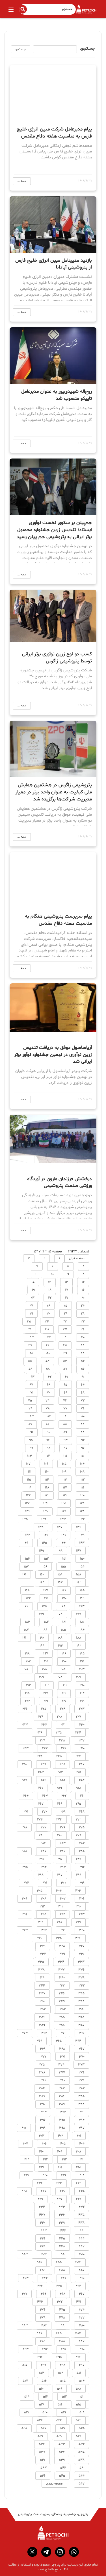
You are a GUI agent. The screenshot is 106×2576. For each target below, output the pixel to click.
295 (25, 1867)
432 (82, 2207)
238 (62, 1741)
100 (83, 1456)
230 (82, 1725)
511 (82, 2397)
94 (48, 1440)
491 (63, 2349)
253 (41, 1772)
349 (62, 2001)
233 (25, 1725)
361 (63, 2033)
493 (26, 2349)
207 (79, 1677)
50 (48, 1353)
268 (82, 1812)
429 (78, 2199)
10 (52, 1274)
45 (65, 1345)
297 (60, 1875)
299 (82, 1883)
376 (82, 2073)
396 (43, 2120)
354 (81, 2017)
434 (42, 2207)
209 (41, 1677)
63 (33, 1377)
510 (41, 2389)
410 (41, 2152)
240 (82, 1748)
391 (82, 2112)
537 (42, 2452)
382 (82, 2088)
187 (26, 1630)
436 (62, 2215)
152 (46, 1559)
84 (83, 1424)
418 (82, 2175)
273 (59, 1820)
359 (42, 2025)
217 (46, 1693)
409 (60, 2152)
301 (45, 1883)
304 (59, 1891)
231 (63, 1725)
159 (60, 1575)
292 (82, 1867)
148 (60, 1551)
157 (26, 1567)
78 (48, 1409)
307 (63, 1899)
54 (47, 1361)
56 (83, 1369)
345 (81, 1994)
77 (65, 1409)
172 (28, 1598)
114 (47, 1480)
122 (47, 1496)
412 (64, 2160)
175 (44, 1606)
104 (82, 1464)
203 (82, 1669)
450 (82, 2254)
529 (78, 2436)
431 (40, 2199)
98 (48, 1448)
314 (63, 1914)
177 (79, 1614)
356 (42, 2017)
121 (65, 1496)
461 (63, 2278)
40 (83, 1337)
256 (43, 1780)
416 (60, 2167)
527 (44, 2428)
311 (60, 1907)
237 (82, 1741)
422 (78, 2183)
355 (62, 2017)
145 (44, 1543)
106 (46, 1464)
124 (82, 1503)
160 (42, 1575)
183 (28, 1622)
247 (82, 1764)
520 (45, 2413)
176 (26, 1606)
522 (78, 2420)
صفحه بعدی (54, 2484)
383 (62, 2088)
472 (60, 2302)
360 (82, 2033)
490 (82, 2349)
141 (46, 1535)
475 (62, 2310)
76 (83, 1409)
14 (50, 1282)
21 (66, 1298)
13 (66, 1282)
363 (25, 2033)
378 (42, 2073)
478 (62, 2318)
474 (82, 2310)
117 (65, 1488)
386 (62, 2096)
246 (40, 1756)
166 (64, 1590)
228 (60, 1717)
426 (63, 2191)
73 (65, 1401)
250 (25, 1764)
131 (27, 1511)
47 (30, 1345)
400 (24, 2128)
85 (65, 1424)
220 (64, 1701)
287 (44, 1851)
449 (43, 2247)
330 (82, 1954)
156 (45, 1567)
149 (41, 1551)
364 (78, 2041)
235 (59, 1733)
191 (24, 1638)
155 (63, 1567)
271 (26, 1812)
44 (83, 1345)
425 (82, 2191)
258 (78, 1788)
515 (79, 2405)
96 (83, 1448)
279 (78, 1835)
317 (78, 1922)
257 (24, 1780)
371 (63, 2057)
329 (43, 1946)
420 (45, 2175)
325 (59, 1938)
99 (31, 1448)
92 (83, 1440)
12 (83, 1282)
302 (26, 1883)
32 (83, 1322)
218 (27, 1693)
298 (41, 1875)
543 (44, 2468)
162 (79, 1582)
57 (65, 1369)
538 (81, 2460)
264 (26, 1796)
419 (63, 2175)
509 (60, 2389)
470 (24, 2294)
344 (42, 1986)
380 (62, 2081)
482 (44, 2326)
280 (60, 1835)
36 (83, 1330)
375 (42, 2065)
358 (62, 2025)
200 (64, 1662)
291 (42, 1859)
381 (43, 2081)
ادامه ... (22, 181)
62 (50, 1377)
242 (45, 1748)
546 (43, 2476)
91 (32, 1432)
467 (82, 2294)
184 (82, 1630)
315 (44, 1914)
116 (83, 1488)
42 (49, 1337)
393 (44, 2112)
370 (82, 2057)
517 (42, 2405)
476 (43, 2310)
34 (47, 1322)
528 (24, 2428)
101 (65, 1456)
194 (42, 1646)
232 (44, 1725)
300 (63, 1883)
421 (26, 2175)
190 (42, 1638)
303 (78, 1891)
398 (62, 2128)
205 (44, 1669)
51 (31, 1353)
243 (26, 1748)
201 (46, 1662)
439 (62, 2223)
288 (24, 1851)
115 (29, 1480)
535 (81, 2452)
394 (82, 2120)
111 (30, 1472)
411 (82, 2160)
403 (42, 2136)
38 (47, 1330)
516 (60, 2405)
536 (62, 2452)
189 (60, 1638)
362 (44, 2033)
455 (59, 2262)
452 (44, 2254)
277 (44, 1828)
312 (42, 1907)
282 (82, 1843)
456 (39, 2262)
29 (66, 1314)
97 (66, 1448)
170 (64, 1598)
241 (63, 1748)
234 (78, 1733)
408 (78, 2152)
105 (64, 1464)
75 (30, 1401)
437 (42, 2215)
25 (65, 1306)
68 (83, 1393)
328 (62, 1946)
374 (61, 2065)
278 (24, 1828)
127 (27, 1503)
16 (83, 1290)
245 (59, 1756)
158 (79, 1575)
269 (63, 1812)
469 (43, 2294)
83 (32, 1416)
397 (82, 2128)
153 (28, 1559)
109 (64, 1472)
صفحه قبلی (77, 1258)
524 (40, 2420)
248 (62, 1764)
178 (60, 1614)
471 (79, 2302)
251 (79, 1772)
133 (63, 1519)
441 (82, 2231)
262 (64, 1796)
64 (83, 1385)
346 (62, 1994)
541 (82, 2468)
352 (63, 2009)
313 (82, 1914)
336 (81, 1970)
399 (43, 2128)
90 (48, 1432)
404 (82, 2144)
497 (82, 2365)
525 (82, 2428)
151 (64, 1559)
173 (82, 1606)
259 (59, 1788)
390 (43, 2104)
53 (65, 1361)
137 (60, 1527)
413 (46, 2160)
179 (41, 1614)
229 (41, 1717)
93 (66, 1440)
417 (42, 2167)
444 (82, 2239)
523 (59, 2420)
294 (44, 1867)
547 (82, 2484)
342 (82, 1986)
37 (65, 1330)
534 (42, 2444)
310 (79, 1907)
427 (44, 2191)
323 (25, 1930)
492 (45, 2349)
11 (36, 1274)
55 (30, 1361)
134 (44, 1519)
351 (82, 2009)
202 (28, 1662)
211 (65, 1685)
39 (29, 1330)
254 (82, 1780)
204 (63, 1669)
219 (82, 1701)
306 (82, 1899)
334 (61, 1962)
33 (65, 1322)
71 (32, 1393)
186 (45, 1630)
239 (43, 1741)
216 (64, 1693)
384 (42, 2088)
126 (46, 1503)
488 (62, 2341)
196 (64, 1654)
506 (44, 2381)
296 (79, 1875)
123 (29, 1496)
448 (62, 2247)
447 (82, 2247)
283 (63, 1843)
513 (46, 2397)
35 (29, 1322)
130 (46, 1511)
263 (45, 1796)
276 (63, 1828)
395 (62, 2120)
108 (82, 1472)
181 (64, 1622)
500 (25, 2365)
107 (28, 1464)
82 (49, 1416)
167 (46, 1590)
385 (81, 2096)
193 (60, 1646)
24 (83, 1306)
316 (25, 1914)
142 (28, 1535)
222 (27, 1701)
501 (79, 2373)
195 (82, 1654)
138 (41, 1527)
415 (79, 2167)
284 (43, 1843)
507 (25, 2381)
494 (78, 2357)
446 (43, 2239)
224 (63, 1709)
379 (82, 2081)
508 (78, 2389)
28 (83, 1314)
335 (41, 1962)
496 (40, 2357)
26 (48, 1306)
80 (83, 1416)
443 (44, 2231)
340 (62, 1978)
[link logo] (53, 2533)
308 (44, 1899)
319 (41, 1922)
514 (27, 2397)
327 (82, 1946)
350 (42, 2001)
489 (43, 2341)
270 (44, 1812)
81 (66, 1416)
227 (78, 1717)
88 (83, 1432)
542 (63, 2468)
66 (48, 1385)
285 (82, 1851)
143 (82, 1543)
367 (82, 2049)
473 (40, 2302)
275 (82, 1828)
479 (43, 2318)
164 (42, 1582)
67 (31, 1385)
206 (26, 1669)
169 (82, 1598)
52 (83, 1361)
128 (82, 1511)
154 (82, 1567)
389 (62, 2104)
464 (78, 2286)
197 (46, 1654)
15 (33, 1282)
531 (40, 2436)
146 (26, 1543)
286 (63, 1851)
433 (62, 2207)
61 (66, 1377)
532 (82, 2444)
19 (33, 1290)
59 (30, 1369)
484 (78, 2333)
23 (33, 1298)
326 (39, 1938)
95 (31, 1440)
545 (62, 2476)
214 (82, 1693)
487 (82, 2341)
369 (43, 2049)
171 (46, 1598)
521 (26, 2413)
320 (82, 1930)
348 (81, 2001)
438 (81, 2223)
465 (59, 2286)
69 (66, 1393)
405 (63, 2144)
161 (24, 1575)
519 (63, 2413)
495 (59, 2357)
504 (82, 2381)
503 (42, 2373)
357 (81, 2025)
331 (62, 1954)
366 (39, 2041)
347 (42, 1994)
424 (40, 2183)
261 (82, 1796)
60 (83, 1377)
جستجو (21, 49)
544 (82, 2476)
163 (60, 1582)
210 (82, 1685)
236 (39, 1733)
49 (65, 1353)
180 (82, 1622)
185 (63, 1630)
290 (60, 1859)
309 (24, 1899)
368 (62, 2049)
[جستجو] (23, 9)
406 (44, 2144)
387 (42, 2096)
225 (44, 1709)
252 (60, 1772)
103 (30, 1456)
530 (59, 2436)
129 (64, 1511)
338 (41, 1970)
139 (82, 1535)
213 (29, 1685)
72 (83, 1401)
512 (64, 2397)
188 (79, 1638)
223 (82, 1709)
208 (60, 1677)
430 (59, 2199)
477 (82, 2318)
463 (26, 2278)
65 (65, 1385)
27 (31, 1306)
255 (62, 1780)
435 (81, 2215)
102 (48, 1456)
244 (78, 1756)
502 (60, 2373)
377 (62, 2073)
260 (41, 1788)
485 (59, 2333)
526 (63, 2428)
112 (83, 1480)
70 (49, 1393)
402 (60, 2136)
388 (81, 2104)
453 (25, 2254)
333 (81, 1962)
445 (62, 2239)
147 (79, 1551)
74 (47, 1401)
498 (62, 2365)
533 (62, 2444)
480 (82, 2326)
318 (60, 1922)
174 (63, 1606)
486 (39, 2333)
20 (83, 1298)
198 (27, 1654)
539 (62, 2460)
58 (48, 1369)
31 (31, 1314)
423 (59, 2183)
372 (43, 2057)
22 (50, 1298)
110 (47, 1472)
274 (40, 1820)
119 (29, 1488)
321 (63, 1930)
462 (45, 2278)
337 (61, 1970)
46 (48, 1345)
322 (44, 1930)
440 (43, 2223)
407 (25, 2144)
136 (79, 1527)
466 (40, 2286)
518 (82, 2413)
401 (79, 2136)
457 (82, 2270)
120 (82, 1496)
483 (25, 2326)
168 (27, 1590)
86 (48, 1424)
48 (83, 1353)
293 (63, 1867)
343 (62, 1986)
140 (64, 1535)
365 (59, 2041)
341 (43, 1978)
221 (46, 1701)
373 (81, 2065)
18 (50, 1290)
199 (82, 1662)
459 (43, 2270)
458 (62, 2270)
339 (81, 1978)
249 (43, 1764)
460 (82, 2278)
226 (25, 1709)
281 (41, 1835)
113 (65, 1480)
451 (63, 2254)
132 (82, 1519)
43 (32, 1337)
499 (43, 2365)
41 (66, 1337)
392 (63, 2112)
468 (62, 2294)
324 (78, 1938)
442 (63, 2231)
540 (43, 2460)
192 (79, 1646)
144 (63, 1543)
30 (48, 1314)
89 (65, 1432)
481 (63, 2326)
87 (30, 1424)
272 (78, 1820)
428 (24, 2191)
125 (64, 1503)
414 (27, 2160)
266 (60, 1804)
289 (78, 1859)
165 (82, 1590)
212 (47, 1685)
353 (43, 2009)
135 (25, 1519)
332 (43, 1954)
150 (82, 1559)
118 (47, 1488)
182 (46, 1622)
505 (63, 2381)
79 (30, 1409)
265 (78, 1804)
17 (67, 1290)
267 (41, 1804)
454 (78, 2262)
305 (40, 1891)
